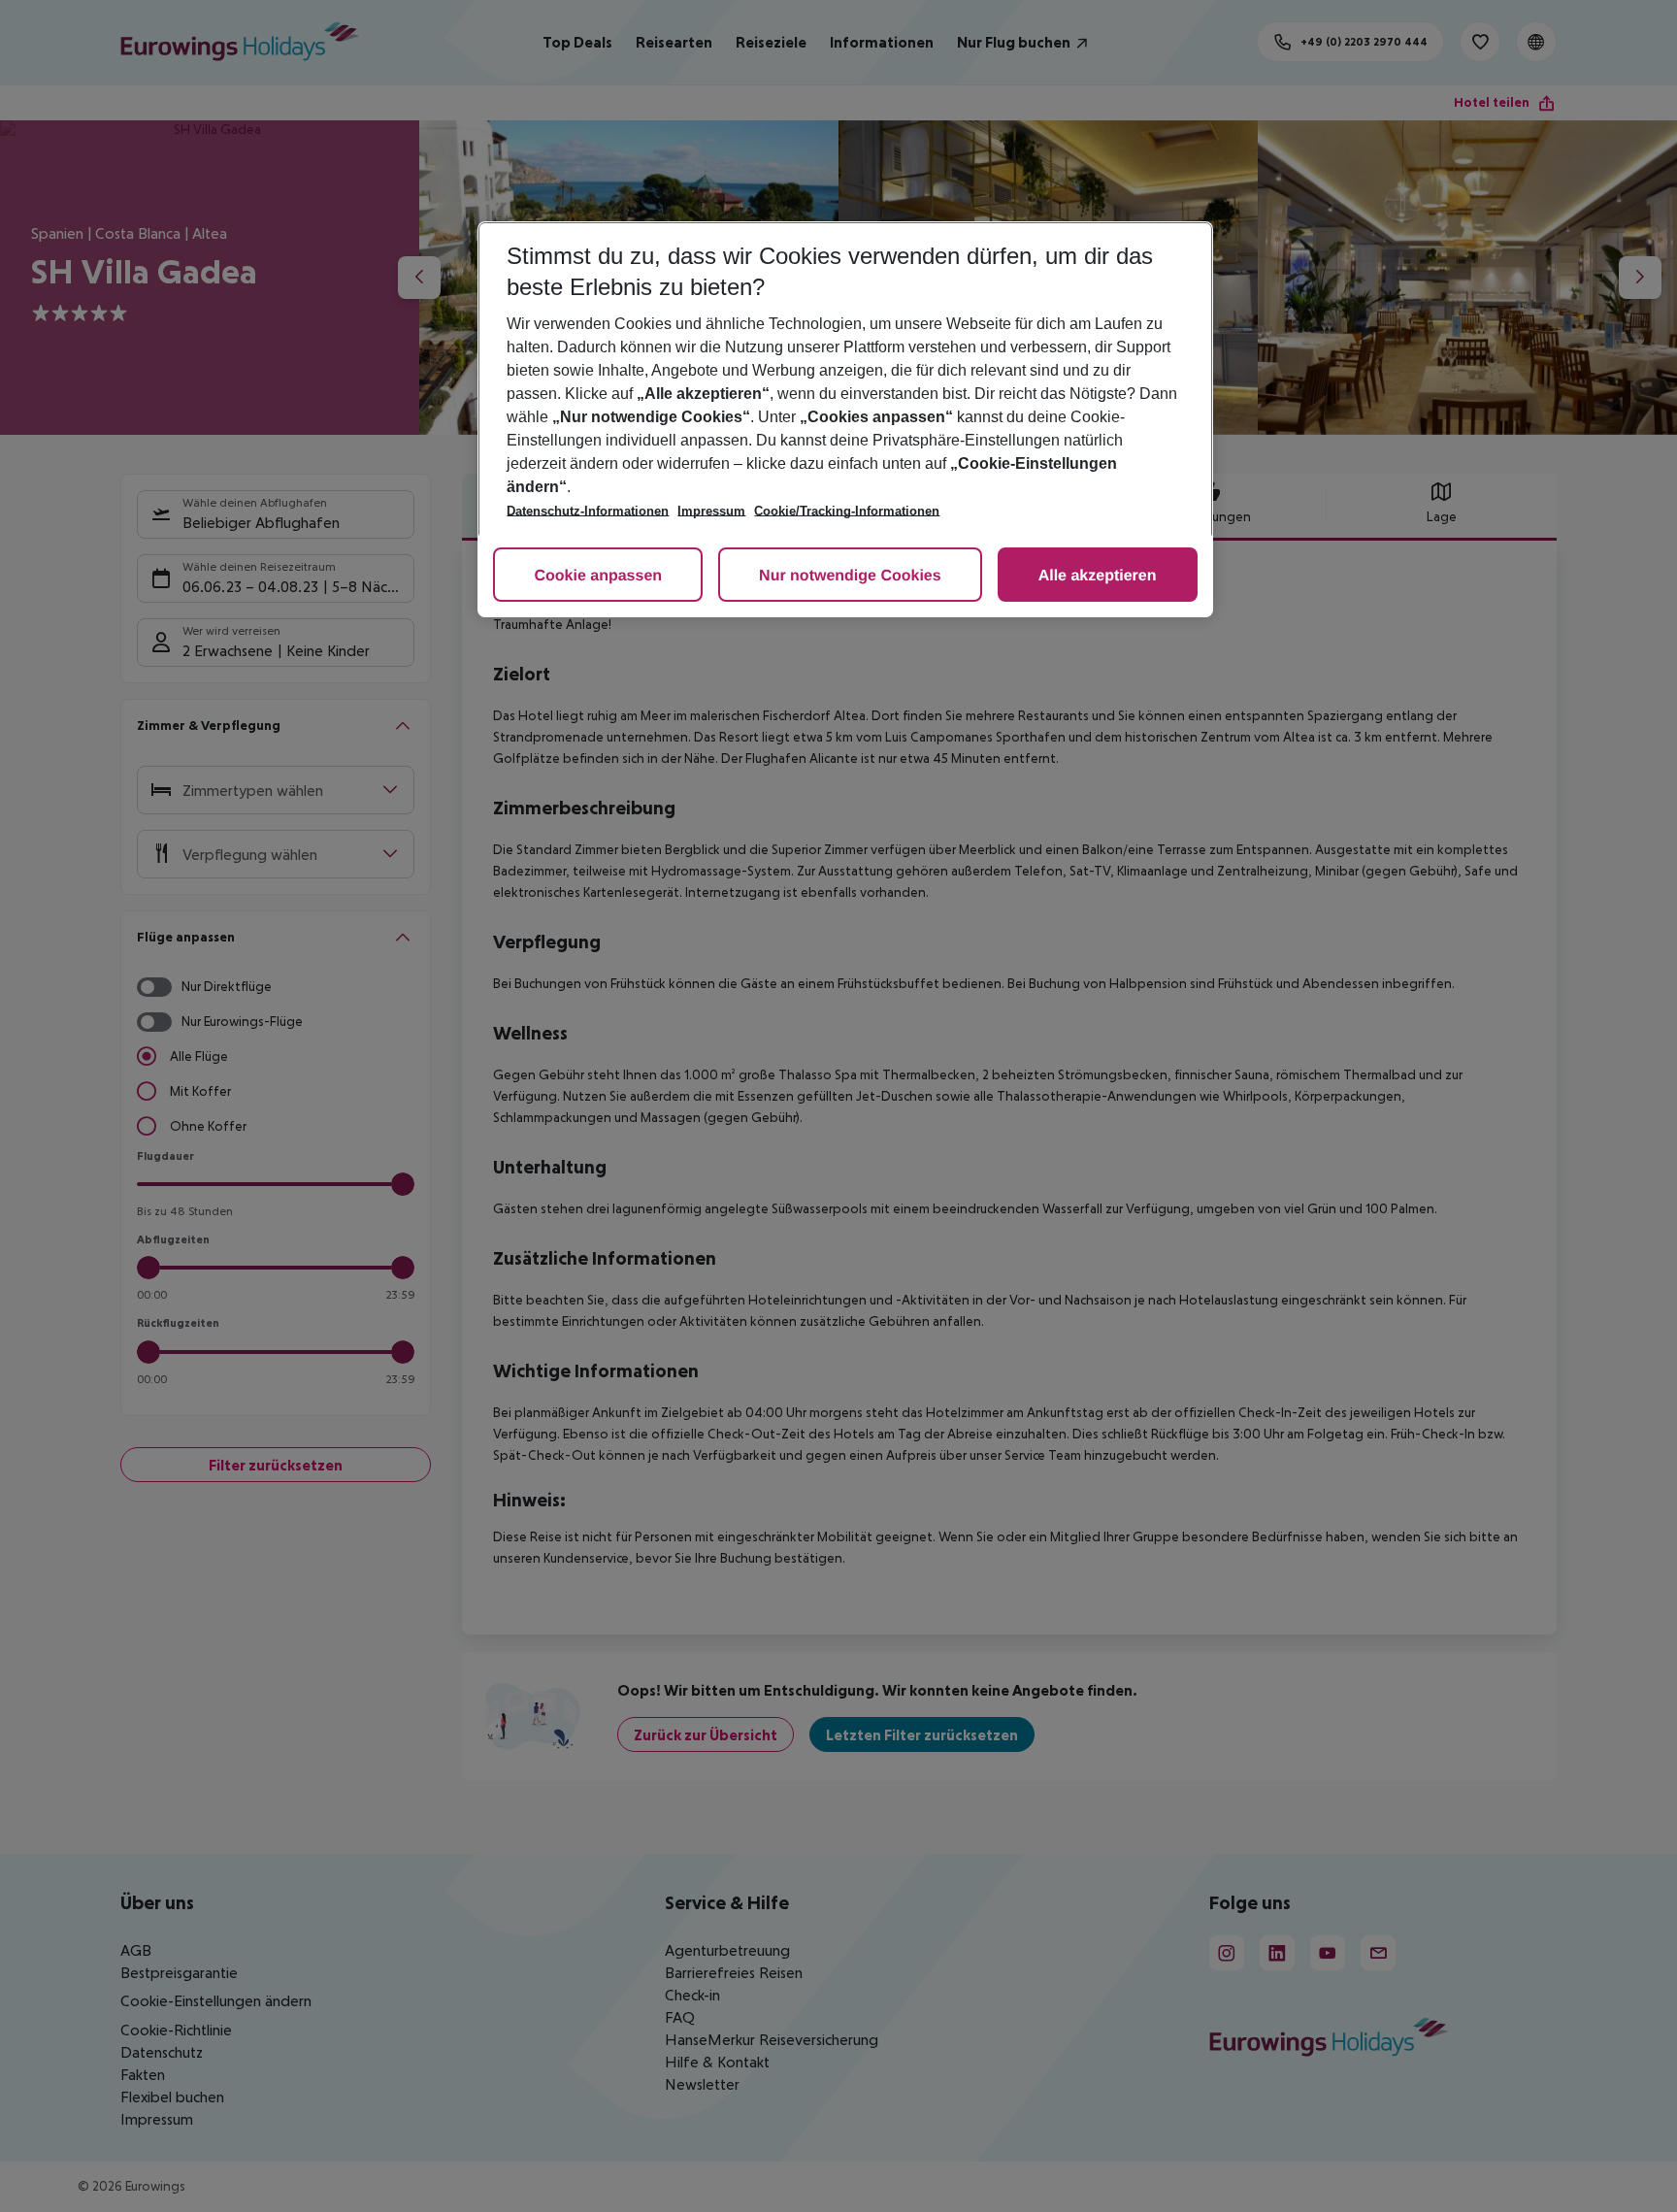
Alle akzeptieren (1098, 576)
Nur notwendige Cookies (850, 576)
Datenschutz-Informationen (588, 511)
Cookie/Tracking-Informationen (847, 511)
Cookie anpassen (598, 576)
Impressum (711, 511)
